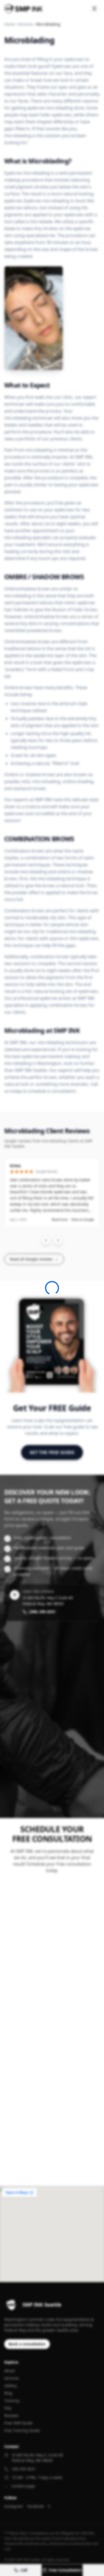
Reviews (11, 2415)
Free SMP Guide (18, 2423)
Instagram (14, 2506)
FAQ (8, 2408)
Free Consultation (65, 2570)
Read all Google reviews (34, 1259)
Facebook (35, 2506)
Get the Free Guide (52, 1452)
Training (12, 2401)
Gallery (11, 2386)
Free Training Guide (22, 2430)
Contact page (23, 2486)
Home (9, 24)
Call (24, 2570)
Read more (60, 1220)
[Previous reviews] (46, 1240)
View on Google (83, 1220)
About (10, 2371)
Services (25, 24)
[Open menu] (94, 9)
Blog (8, 2393)
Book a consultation (27, 2344)
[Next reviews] (58, 1240)
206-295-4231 (24, 2469)
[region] (52, 1201)
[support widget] (92, 2563)
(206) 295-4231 (42, 1612)
